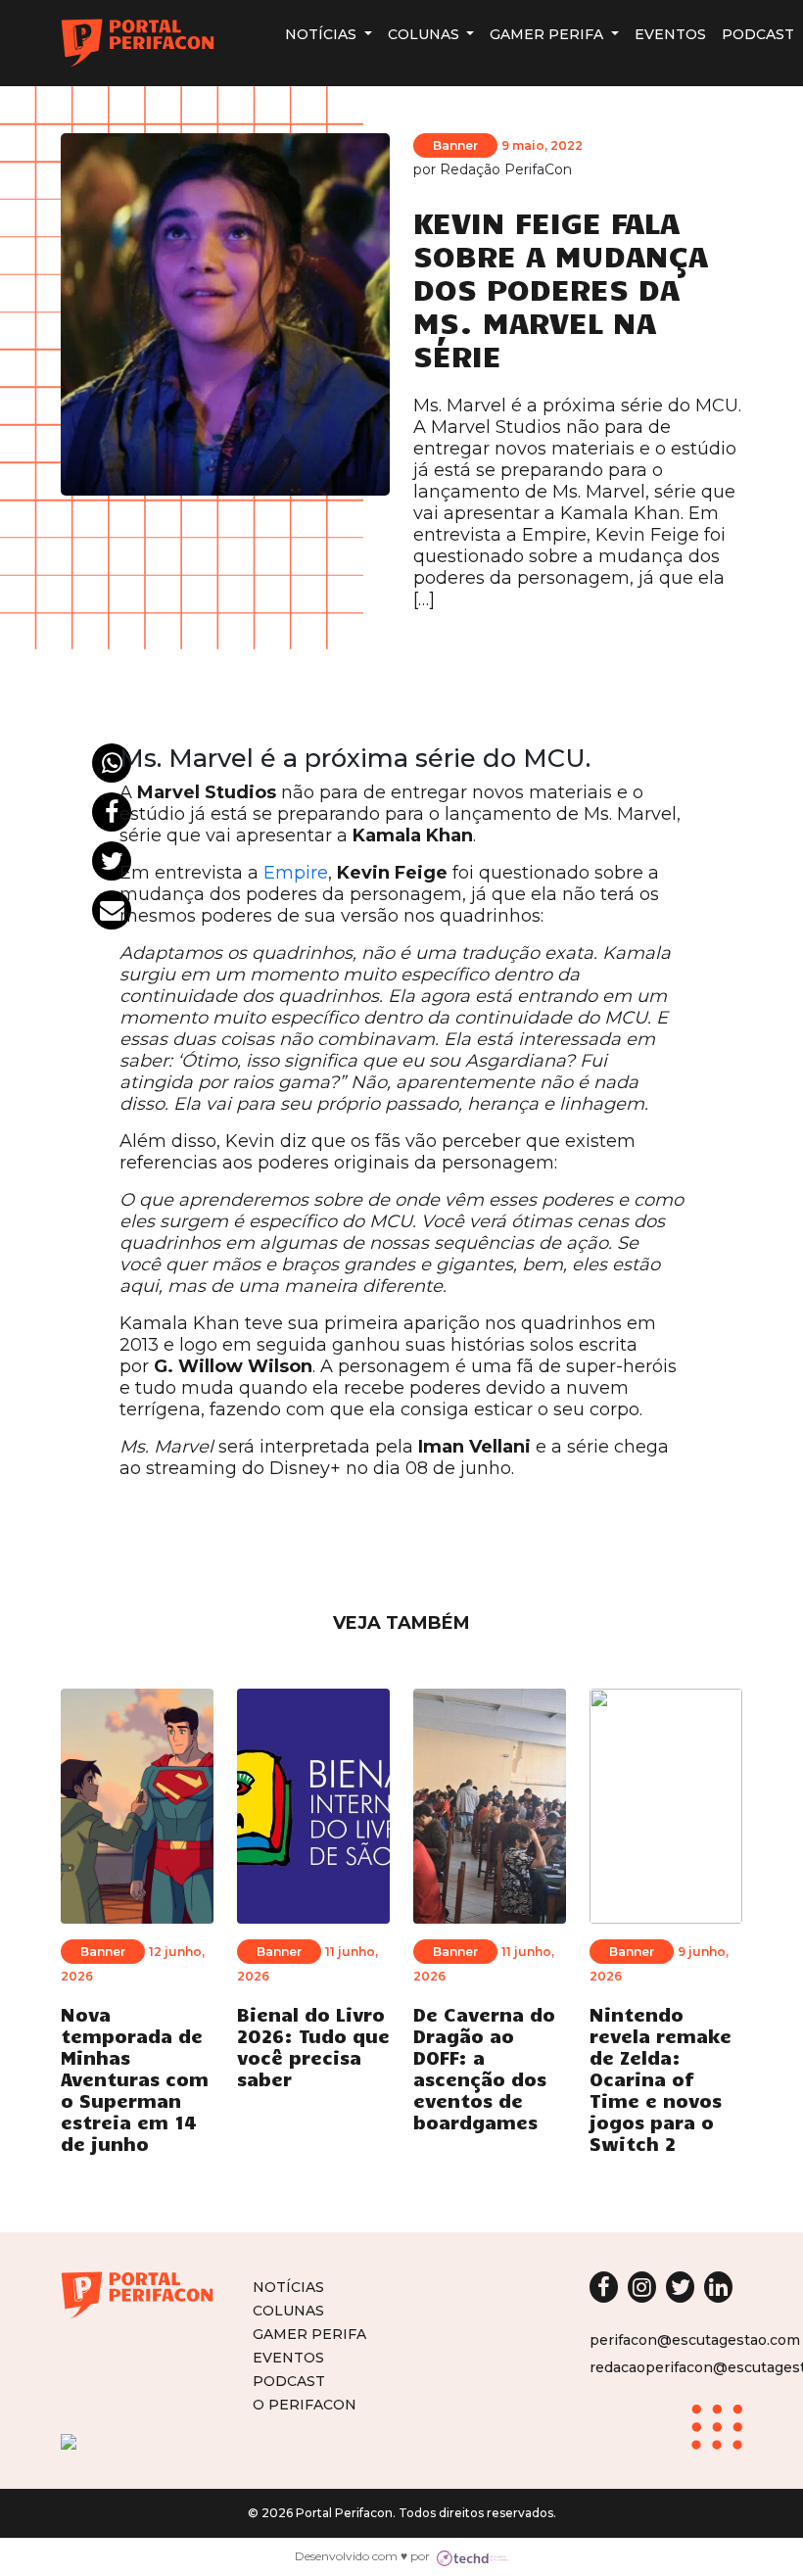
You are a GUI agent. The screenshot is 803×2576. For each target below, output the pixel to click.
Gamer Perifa (548, 34)
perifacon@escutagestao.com (695, 2340)
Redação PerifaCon (506, 169)
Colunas (425, 34)
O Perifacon (305, 2404)
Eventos (670, 34)
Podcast (758, 34)
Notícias (323, 34)
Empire (296, 873)
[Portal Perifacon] (138, 43)
